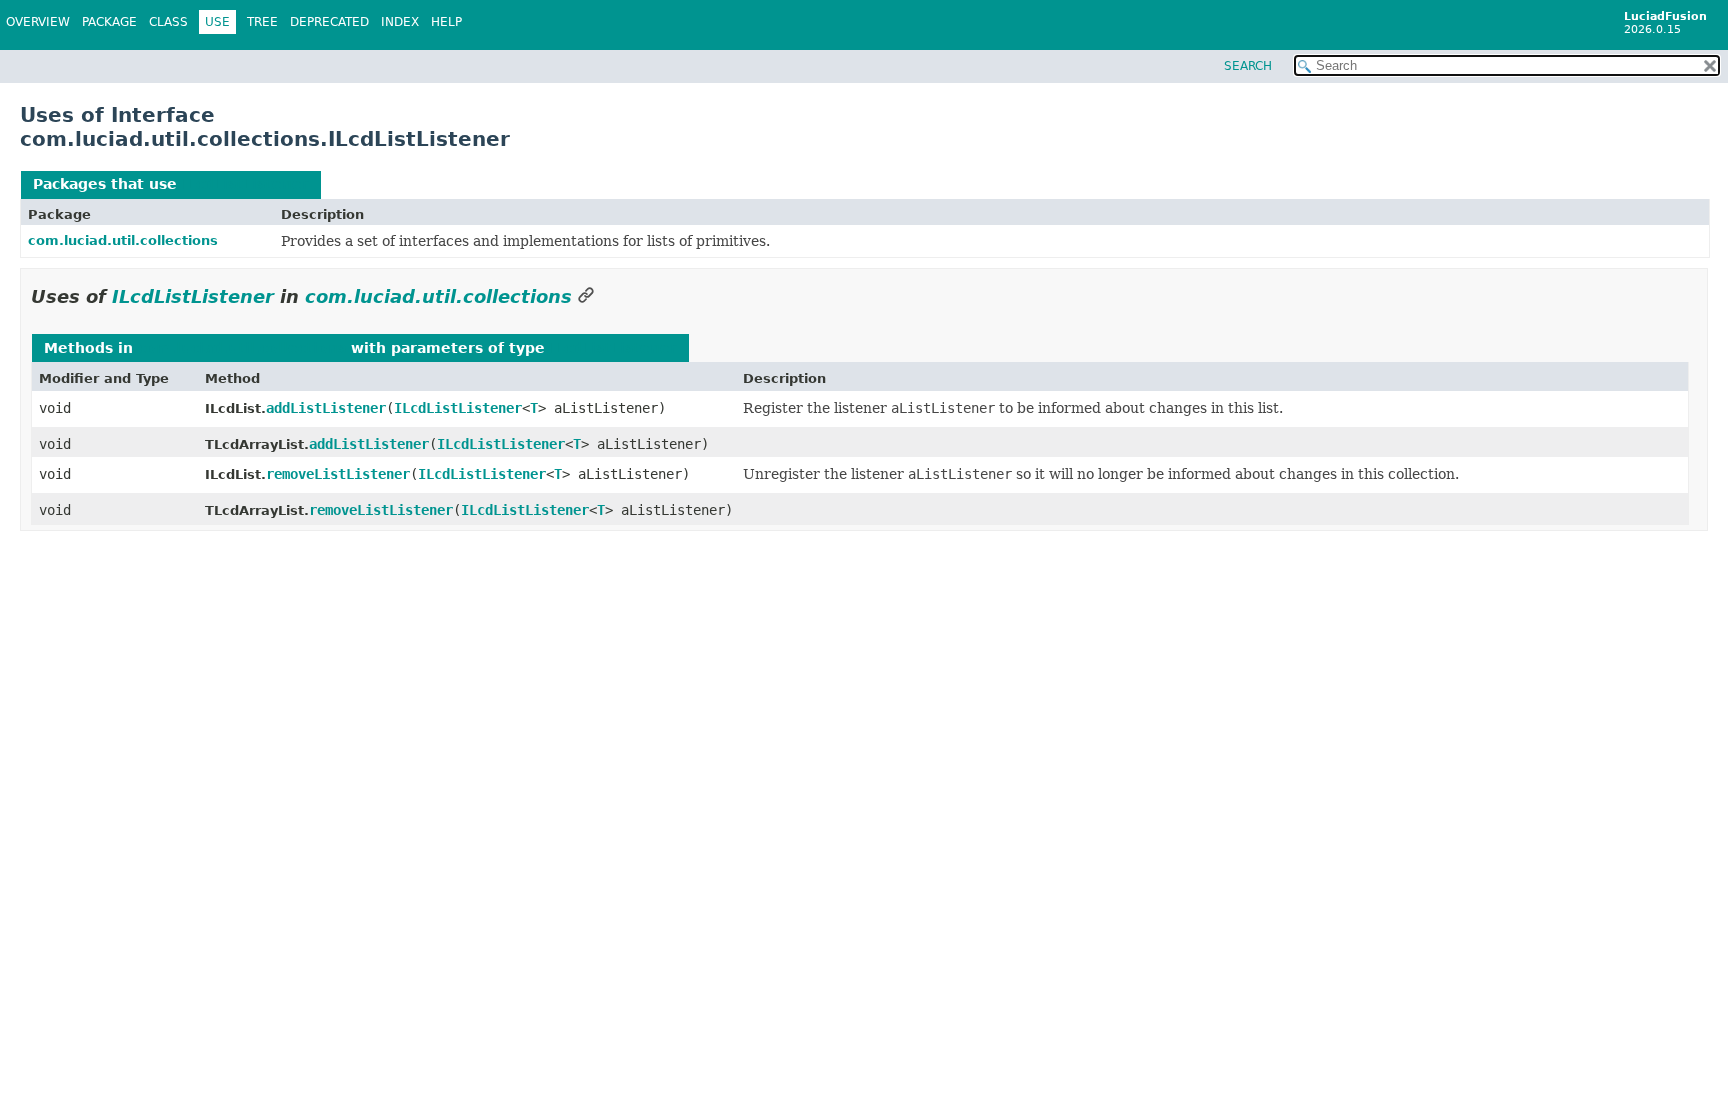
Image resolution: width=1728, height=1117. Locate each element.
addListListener (326, 408)
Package (109, 22)
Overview (38, 22)
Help (446, 22)
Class (168, 22)
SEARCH (1248, 66)
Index (400, 22)
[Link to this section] (586, 296)
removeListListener (338, 474)
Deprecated (329, 22)
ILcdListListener (245, 184)
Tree (262, 22)
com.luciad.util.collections (123, 240)
